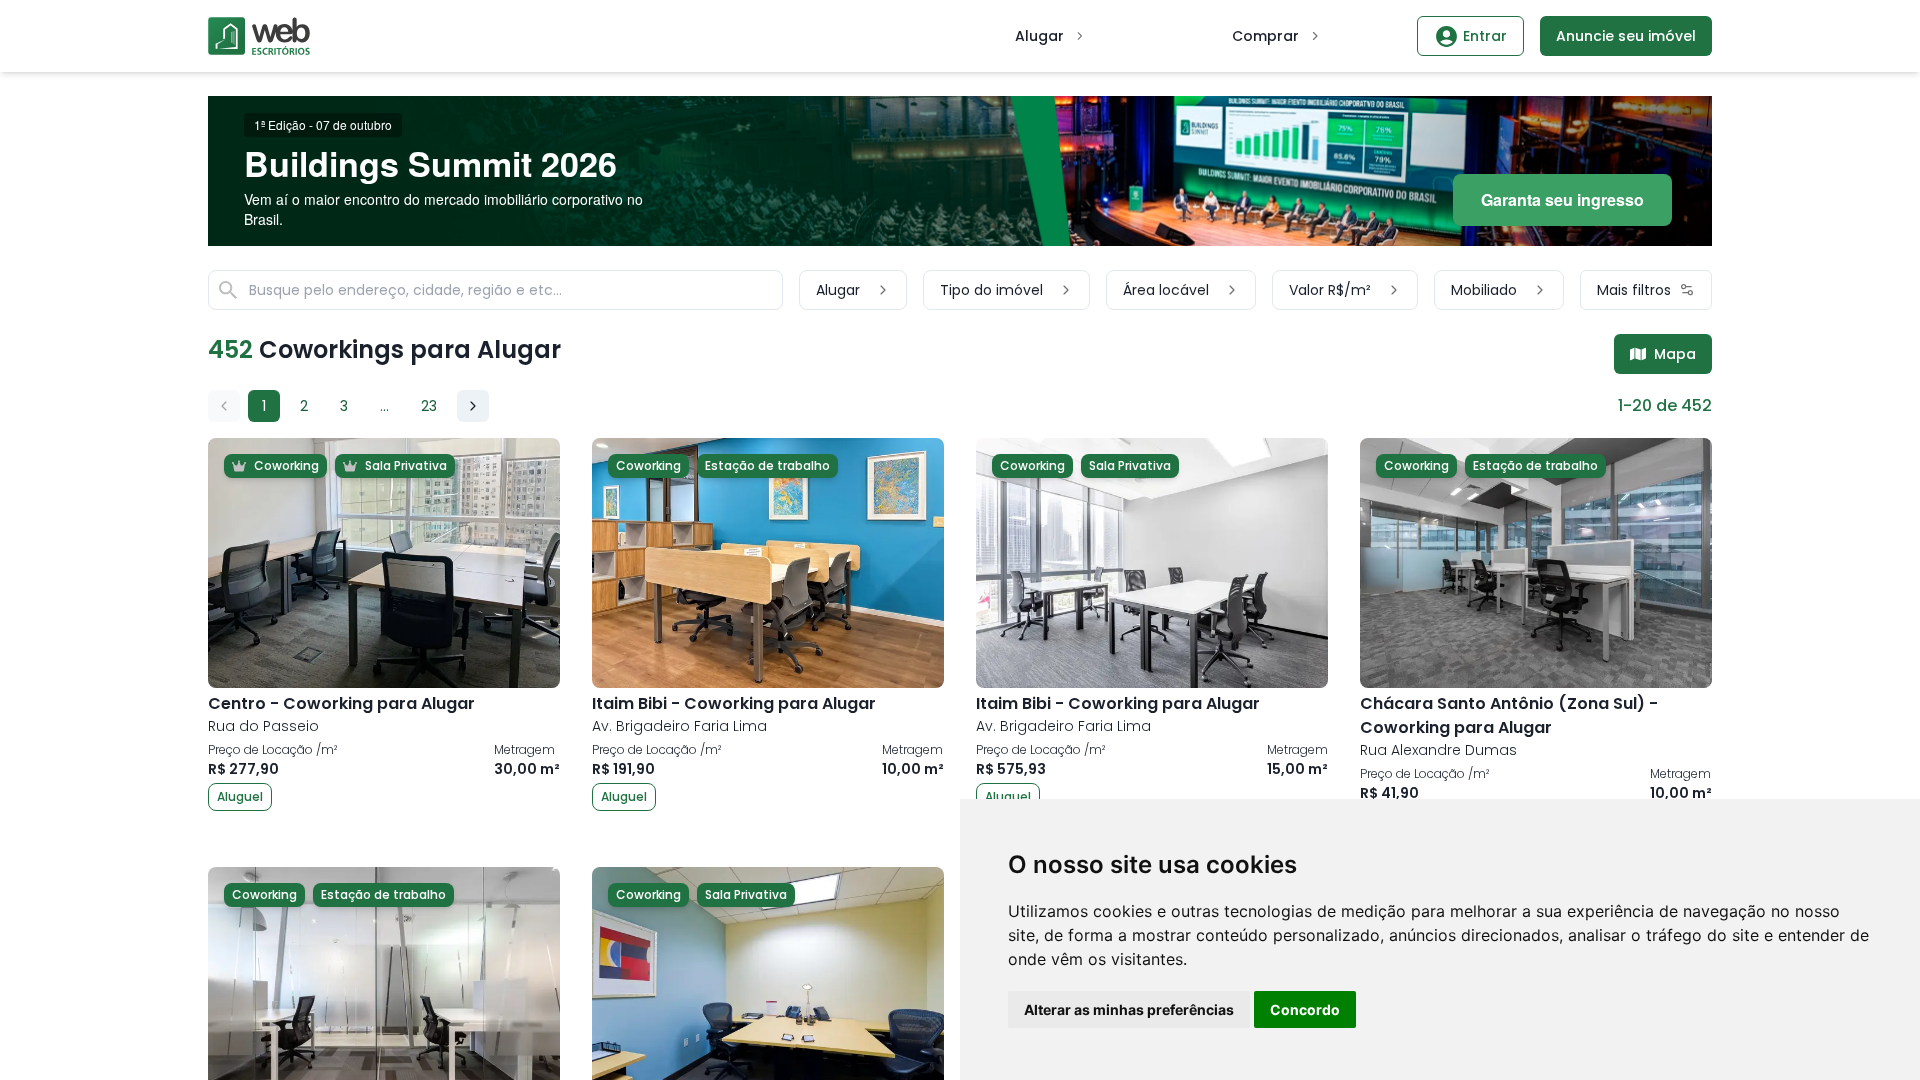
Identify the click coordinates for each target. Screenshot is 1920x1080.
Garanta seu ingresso (1562, 199)
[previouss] (224, 406)
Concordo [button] (1305, 1009)
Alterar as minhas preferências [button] (1129, 1009)
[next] (473, 406)
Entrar (1485, 36)
